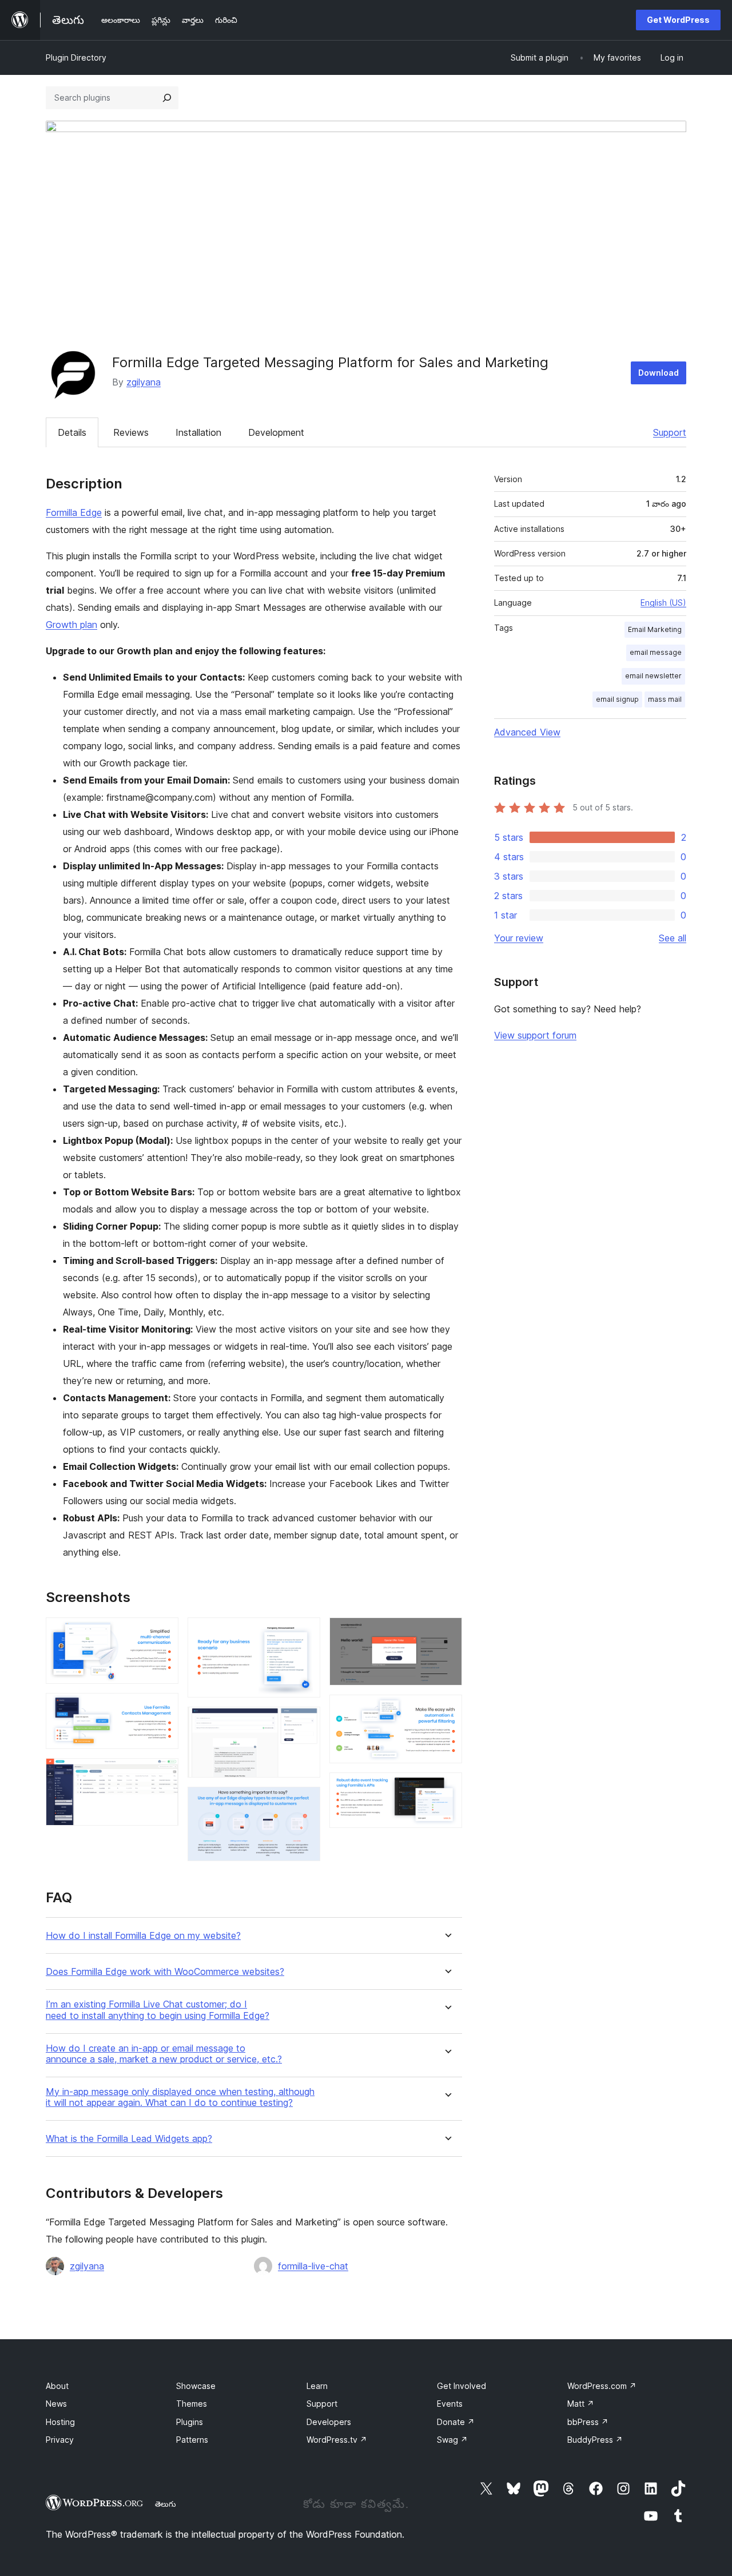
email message (656, 652)
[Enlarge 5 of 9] (305, 1722)
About (57, 2386)
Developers (329, 2422)
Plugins (190, 2422)
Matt (581, 2404)
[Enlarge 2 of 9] (163, 1708)
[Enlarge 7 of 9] (447, 1633)
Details (72, 432)
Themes (192, 2404)
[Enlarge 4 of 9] (305, 1633)
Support (670, 432)
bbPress (588, 2422)
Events (450, 2404)
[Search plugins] (167, 98)
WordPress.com (602, 2386)
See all (673, 938)
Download (659, 373)
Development (276, 432)
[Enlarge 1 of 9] (163, 1633)
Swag (452, 2440)
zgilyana (144, 382)
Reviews (131, 432)
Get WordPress (678, 20)
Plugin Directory (76, 57)
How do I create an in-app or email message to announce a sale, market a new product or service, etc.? (164, 2054)
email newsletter (653, 676)
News (56, 2404)
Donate (456, 2422)
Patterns (192, 2440)
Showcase (196, 2386)
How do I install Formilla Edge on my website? (143, 1936)
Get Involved (462, 2386)
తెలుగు (166, 2504)
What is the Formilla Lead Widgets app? (129, 2139)
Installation (198, 432)
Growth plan (71, 625)
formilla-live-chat (313, 2266)
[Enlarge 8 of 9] (447, 1710)
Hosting (60, 2422)
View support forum (535, 1035)
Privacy (60, 2440)
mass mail (665, 699)
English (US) (663, 603)
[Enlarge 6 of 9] (305, 1802)
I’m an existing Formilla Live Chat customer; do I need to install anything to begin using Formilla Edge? (158, 2010)
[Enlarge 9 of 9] (447, 1788)
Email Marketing (655, 629)
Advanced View (527, 732)
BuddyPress (595, 2440)
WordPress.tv (337, 2440)
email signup (617, 699)
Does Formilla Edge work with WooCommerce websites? (165, 1972)
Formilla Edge (74, 512)
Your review (519, 938)
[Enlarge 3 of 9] (163, 1774)
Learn (317, 2386)
